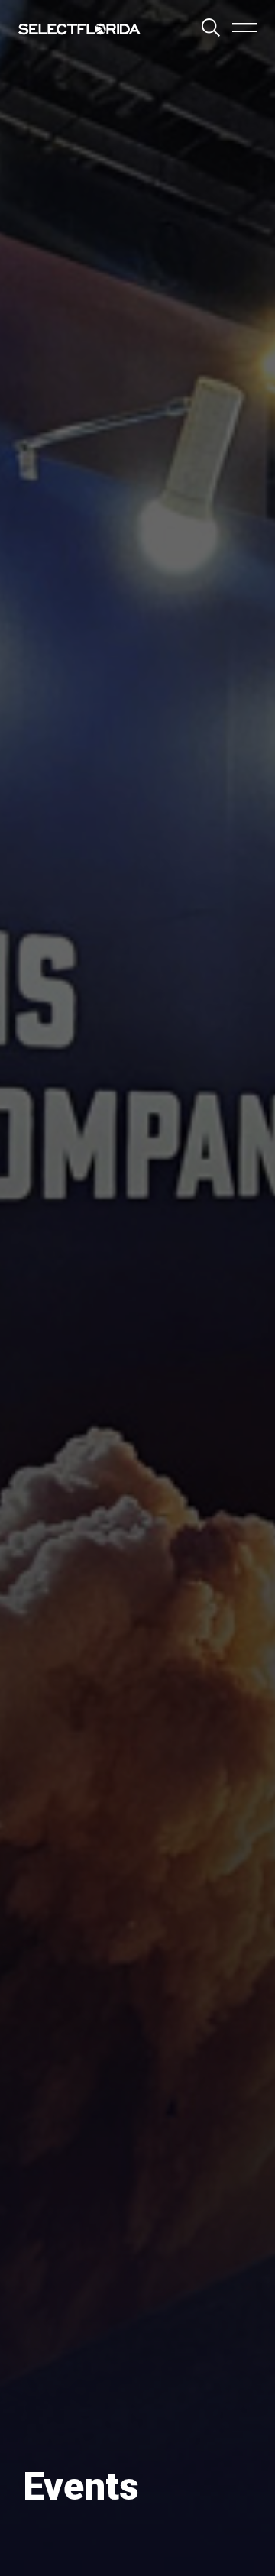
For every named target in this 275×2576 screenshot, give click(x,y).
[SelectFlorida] (79, 29)
